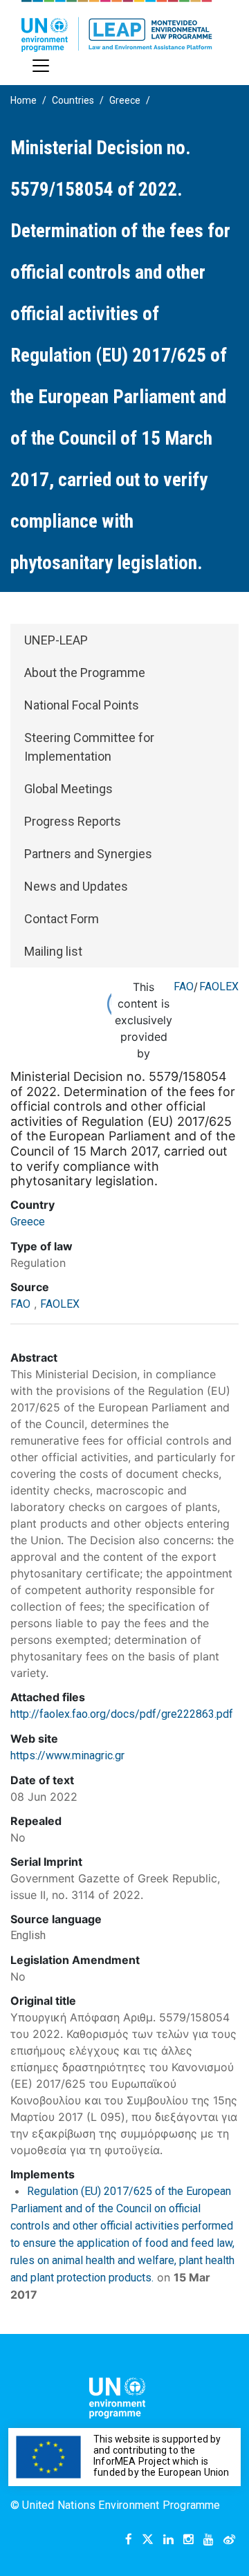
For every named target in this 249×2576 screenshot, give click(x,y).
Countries (73, 100)
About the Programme (85, 673)
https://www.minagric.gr (67, 1755)
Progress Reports (73, 821)
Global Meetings (68, 789)
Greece (125, 100)
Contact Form (62, 919)
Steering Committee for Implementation (89, 747)
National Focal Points (82, 705)
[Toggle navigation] (41, 66)
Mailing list (53, 951)
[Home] (117, 26)
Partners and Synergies (88, 854)
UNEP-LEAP (56, 640)
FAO (184, 986)
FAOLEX (219, 986)
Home (24, 100)
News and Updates (76, 886)
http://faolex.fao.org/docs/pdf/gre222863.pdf (122, 1714)
